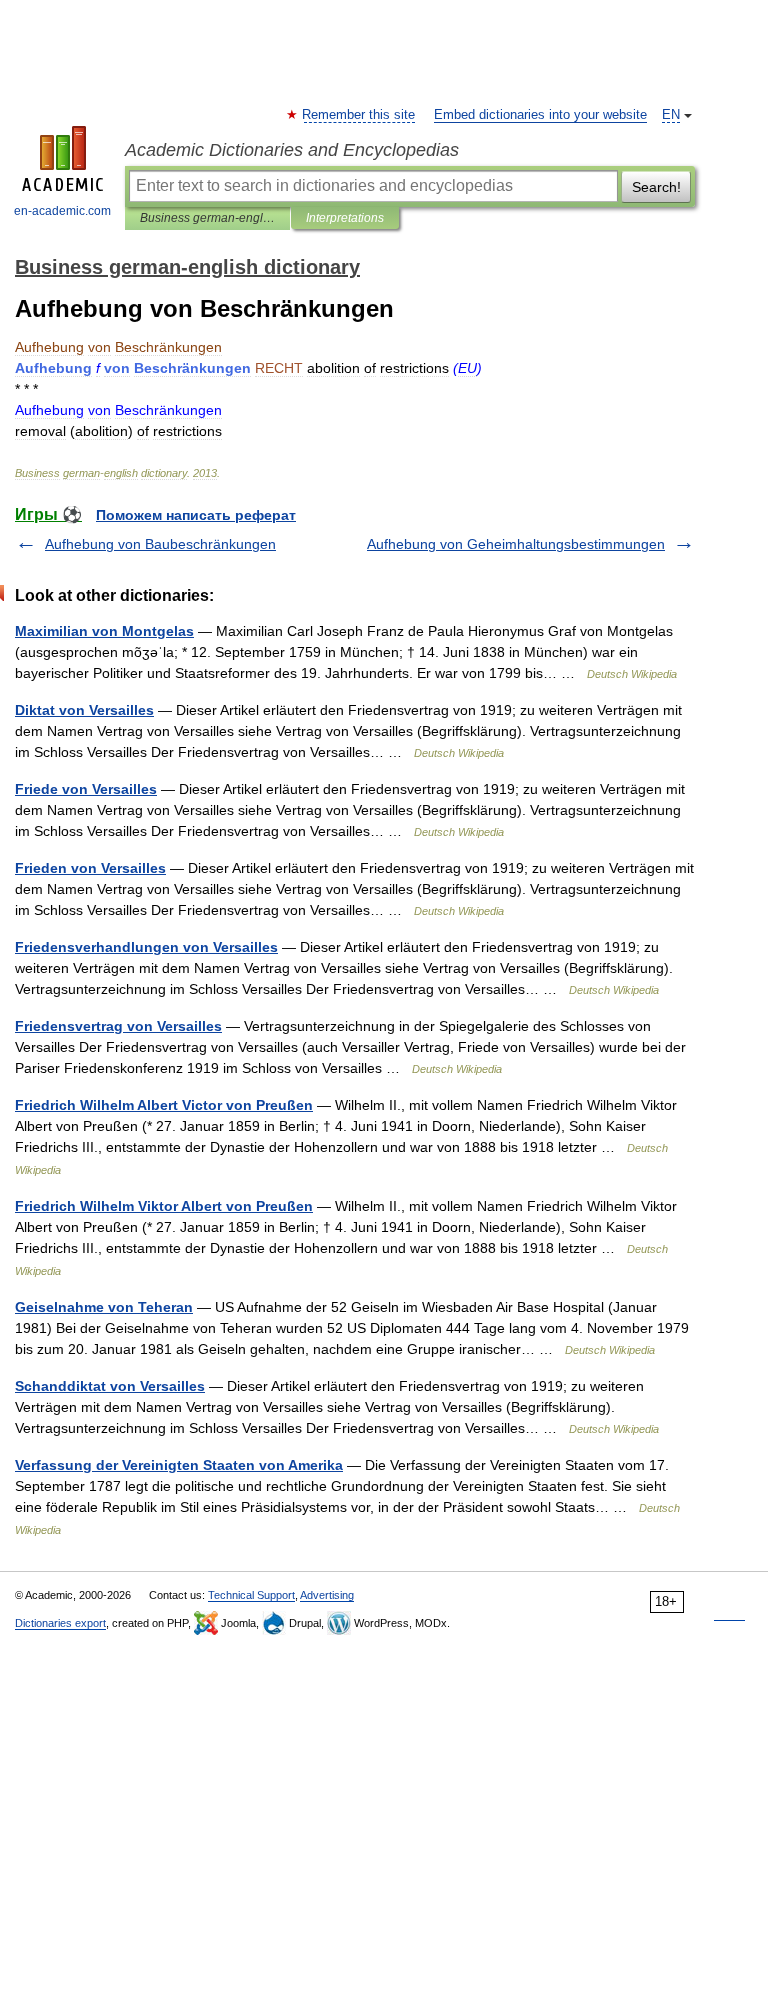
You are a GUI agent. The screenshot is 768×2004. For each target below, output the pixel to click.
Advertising (327, 1595)
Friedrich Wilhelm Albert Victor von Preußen (164, 1105)
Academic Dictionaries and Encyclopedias (292, 150)
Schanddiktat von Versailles (110, 1386)
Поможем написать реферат (196, 515)
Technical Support (251, 1595)
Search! (656, 187)
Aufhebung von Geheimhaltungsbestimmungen (516, 544)
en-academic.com (62, 211)
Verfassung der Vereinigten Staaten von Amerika (179, 1465)
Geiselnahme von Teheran (104, 1307)
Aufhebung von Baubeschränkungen (160, 544)
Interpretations (345, 218)
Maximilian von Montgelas (104, 631)
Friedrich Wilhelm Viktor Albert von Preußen (164, 1206)
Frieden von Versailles (90, 868)
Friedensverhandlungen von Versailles (146, 947)
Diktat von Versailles (84, 710)
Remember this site (359, 115)
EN (671, 115)
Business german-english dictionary (207, 218)
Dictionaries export (60, 1623)
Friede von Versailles (86, 789)
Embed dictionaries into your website (540, 115)
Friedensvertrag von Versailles (118, 1026)
